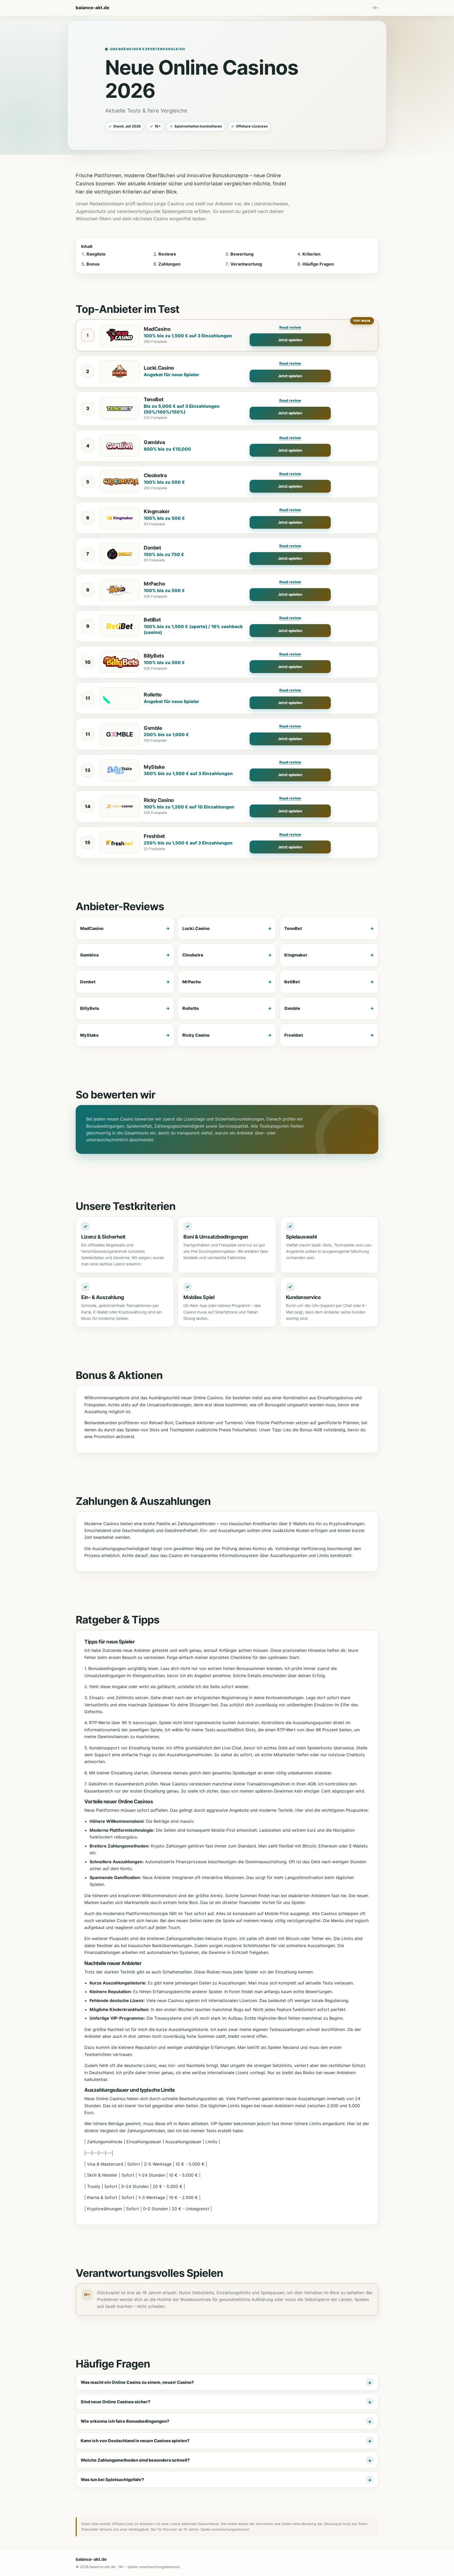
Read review (290, 327)
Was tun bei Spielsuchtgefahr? (112, 2480)
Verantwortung (246, 264)
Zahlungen (169, 264)
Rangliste (96, 254)
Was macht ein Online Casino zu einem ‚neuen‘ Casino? (137, 2382)
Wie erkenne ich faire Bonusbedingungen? (125, 2421)
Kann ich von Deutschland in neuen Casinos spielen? (135, 2441)
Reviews (167, 254)
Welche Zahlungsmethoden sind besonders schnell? (135, 2460)
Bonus (93, 264)
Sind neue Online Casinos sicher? (115, 2402)
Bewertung (242, 254)
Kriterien (311, 254)
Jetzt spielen (290, 340)
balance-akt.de (92, 8)
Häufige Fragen (318, 264)
